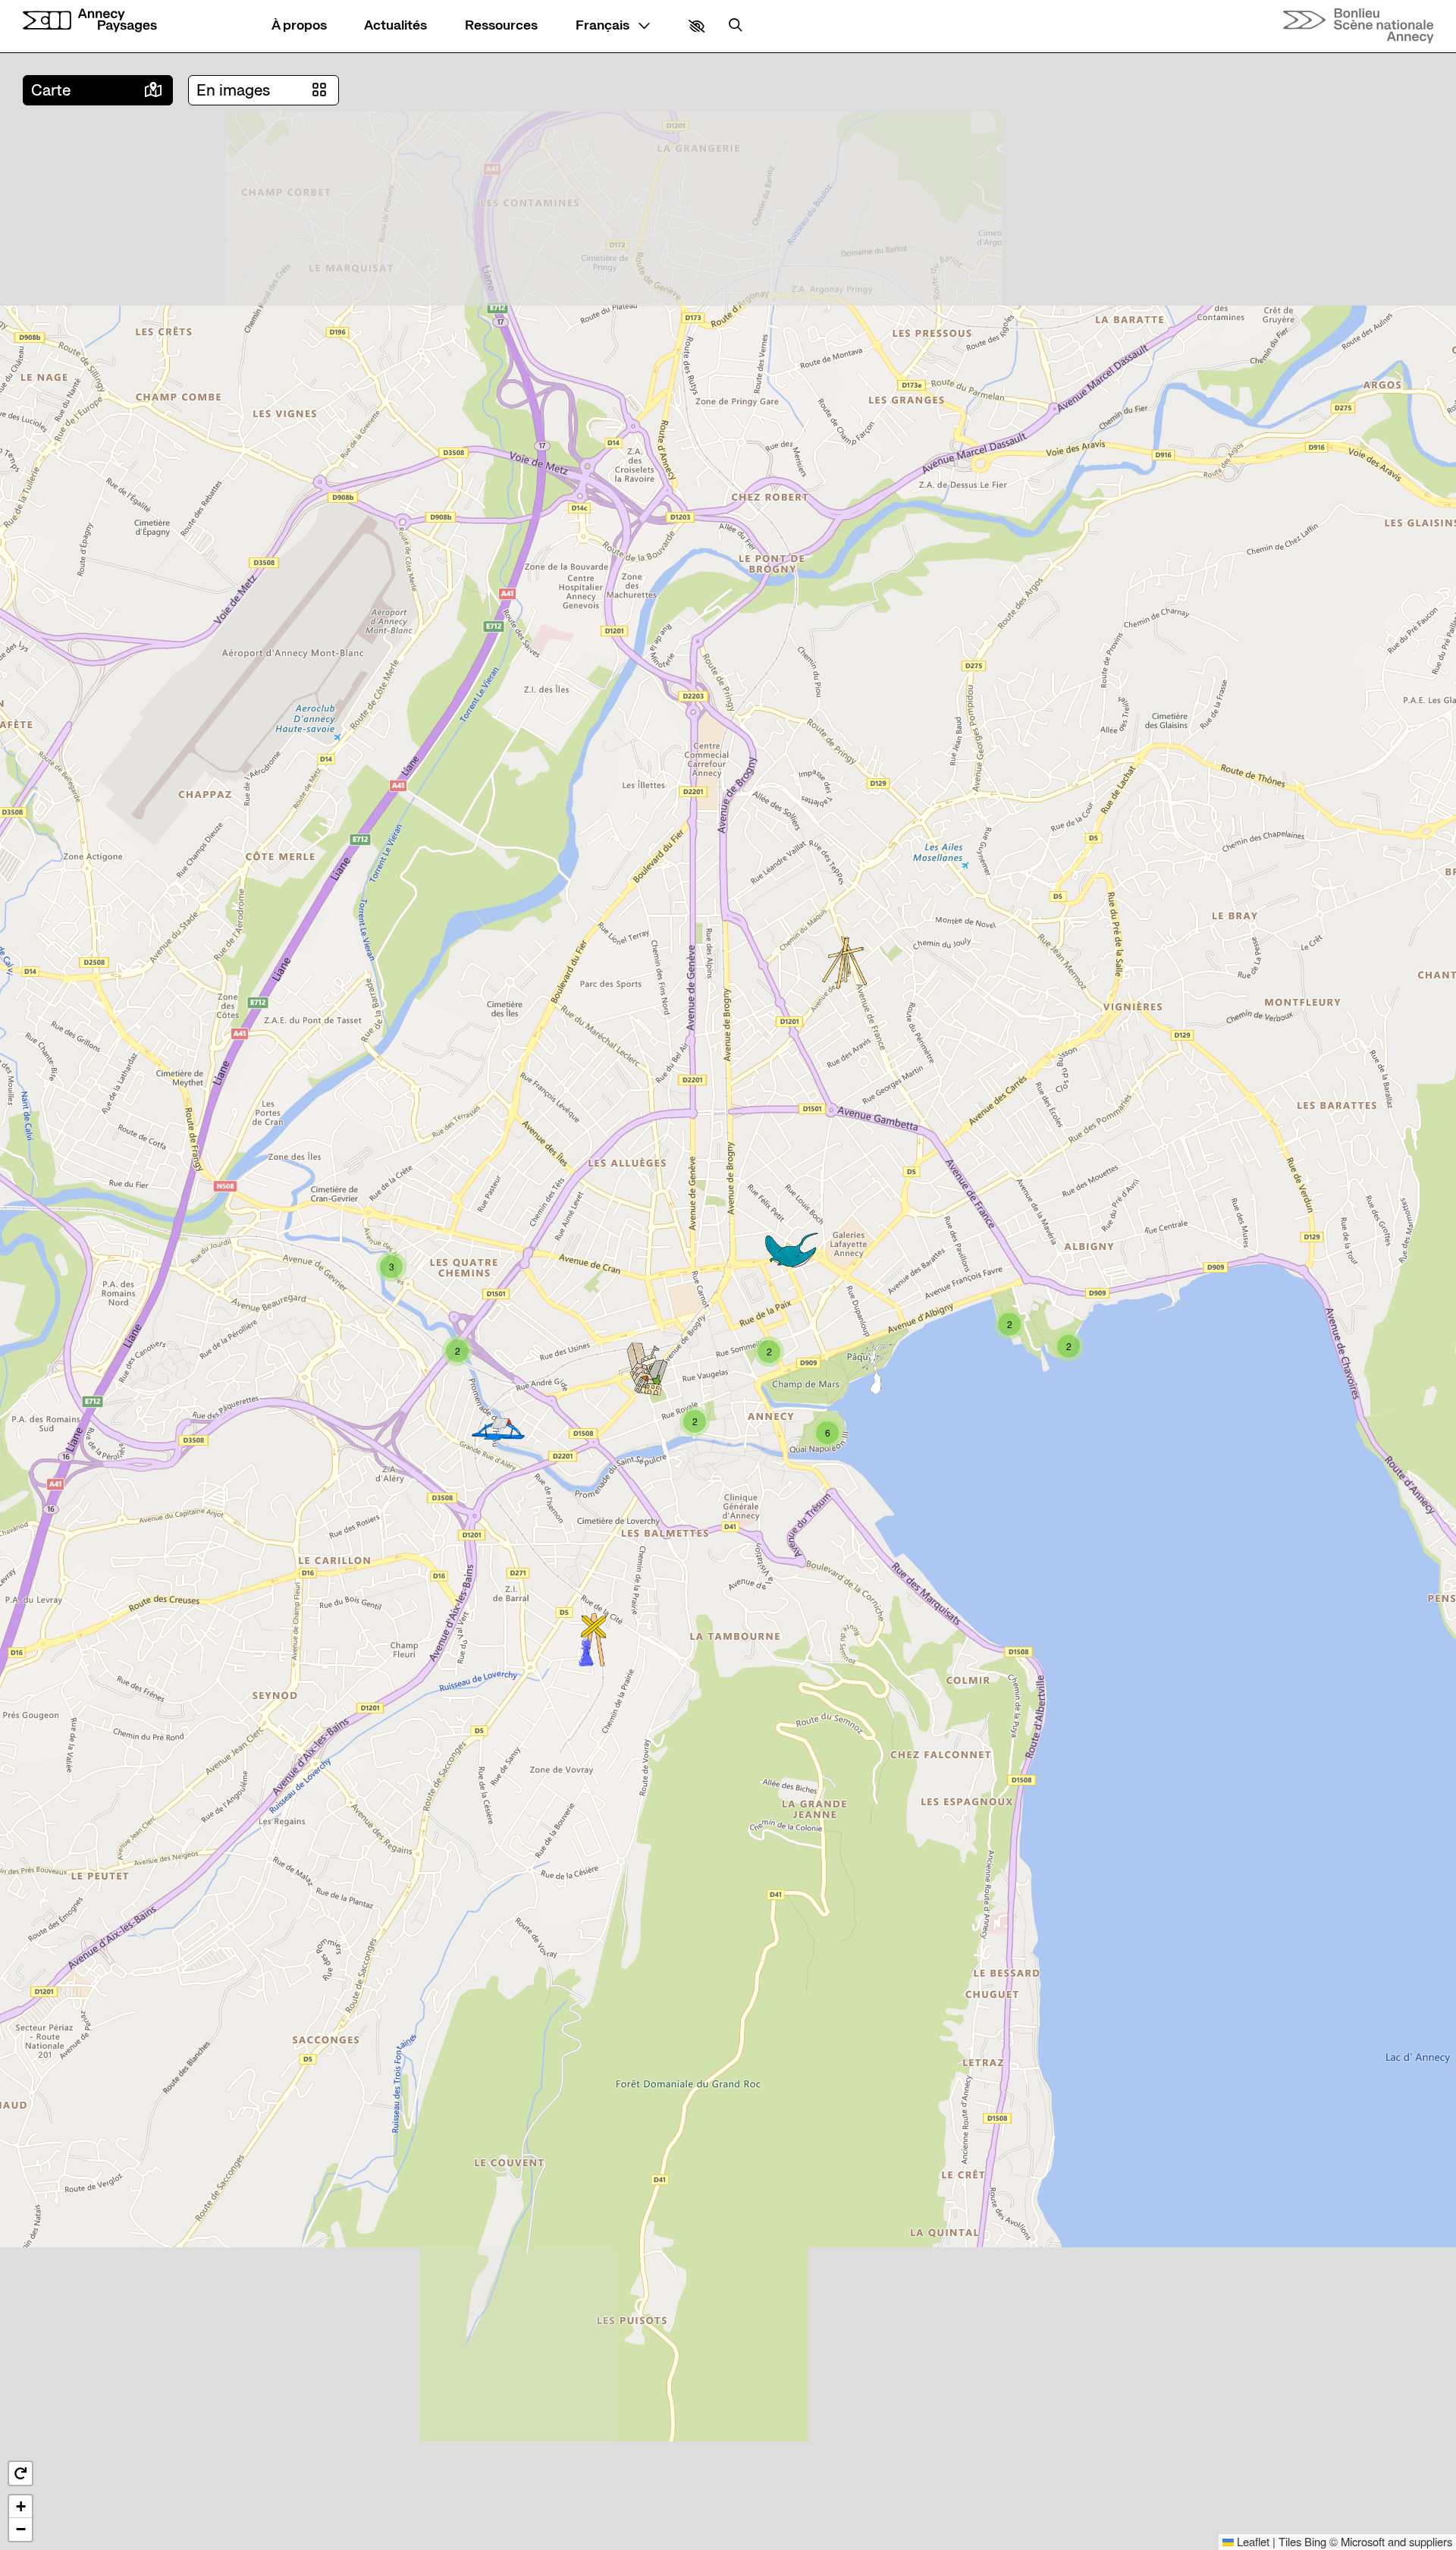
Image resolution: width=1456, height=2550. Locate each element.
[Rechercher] (736, 26)
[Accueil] (90, 20)
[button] (697, 26)
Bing (1315, 2541)
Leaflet (1252, 2541)
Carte (51, 90)
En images (233, 90)
